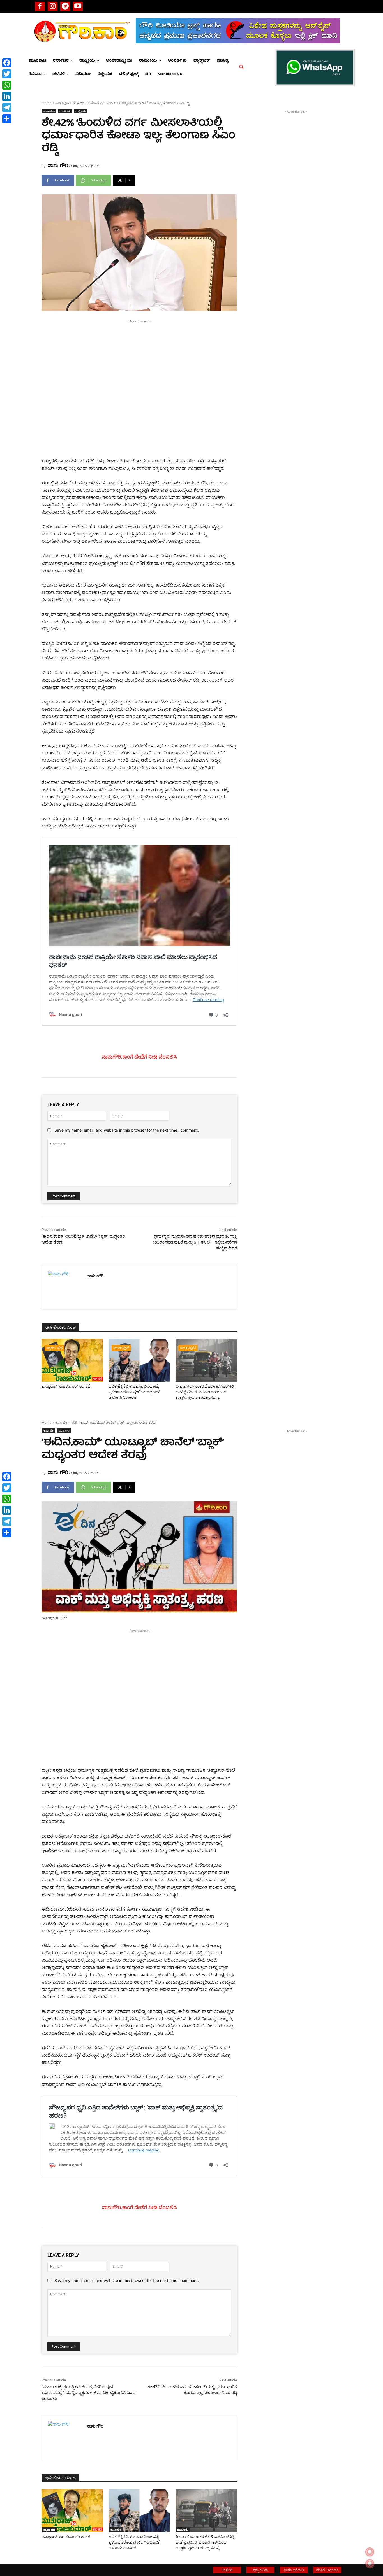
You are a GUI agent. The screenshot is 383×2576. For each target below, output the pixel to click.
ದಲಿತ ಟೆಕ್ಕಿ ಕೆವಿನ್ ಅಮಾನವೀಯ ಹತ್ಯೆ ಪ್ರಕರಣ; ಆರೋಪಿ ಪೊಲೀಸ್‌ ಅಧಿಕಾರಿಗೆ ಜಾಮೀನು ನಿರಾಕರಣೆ (135, 1392)
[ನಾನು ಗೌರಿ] (64, 1287)
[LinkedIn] (7, 96)
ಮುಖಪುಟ (62, 103)
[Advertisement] (139, 363)
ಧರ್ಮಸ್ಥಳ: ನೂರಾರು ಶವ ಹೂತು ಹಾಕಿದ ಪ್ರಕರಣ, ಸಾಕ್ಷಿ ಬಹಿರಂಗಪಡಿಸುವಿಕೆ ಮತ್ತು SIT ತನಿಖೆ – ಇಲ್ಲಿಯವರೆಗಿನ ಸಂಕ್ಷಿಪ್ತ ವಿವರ (195, 1242)
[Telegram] (65, 6)
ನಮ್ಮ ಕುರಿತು (260, 2570)
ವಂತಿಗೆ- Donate (327, 2570)
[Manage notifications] (370, 2564)
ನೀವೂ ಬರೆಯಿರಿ (294, 2570)
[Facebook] (40, 6)
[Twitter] (7, 74)
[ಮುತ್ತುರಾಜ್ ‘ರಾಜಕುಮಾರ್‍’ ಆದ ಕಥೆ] (72, 1360)
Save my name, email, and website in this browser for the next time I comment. (127, 1130)
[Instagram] (53, 6)
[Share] (7, 119)
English (227, 2570)
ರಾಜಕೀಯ (65, 111)
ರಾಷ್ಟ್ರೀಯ (81, 111)
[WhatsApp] (7, 85)
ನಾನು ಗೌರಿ (58, 165)
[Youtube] (78, 6)
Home (47, 103)
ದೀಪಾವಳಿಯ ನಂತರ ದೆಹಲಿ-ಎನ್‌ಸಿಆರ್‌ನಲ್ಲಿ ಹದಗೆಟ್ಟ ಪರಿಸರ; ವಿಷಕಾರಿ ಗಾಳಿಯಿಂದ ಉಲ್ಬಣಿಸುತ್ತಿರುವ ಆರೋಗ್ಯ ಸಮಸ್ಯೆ (205, 1392)
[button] (242, 67)
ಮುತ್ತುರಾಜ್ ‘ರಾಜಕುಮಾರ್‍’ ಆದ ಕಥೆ (66, 1386)
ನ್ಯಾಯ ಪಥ (54, 1348)
